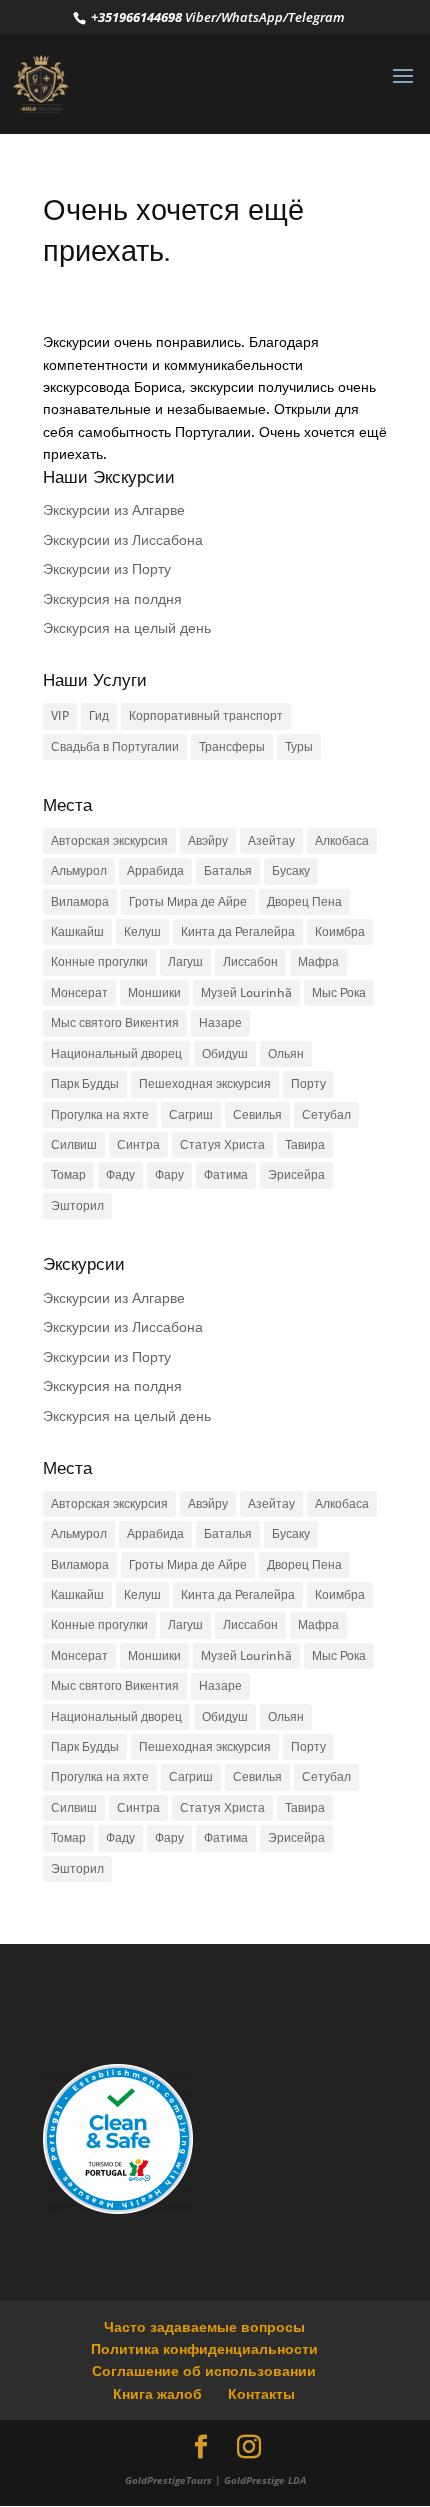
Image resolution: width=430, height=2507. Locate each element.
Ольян (286, 1053)
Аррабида (155, 870)
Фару (169, 1174)
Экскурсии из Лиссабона (123, 539)
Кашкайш (77, 931)
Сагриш (191, 1114)
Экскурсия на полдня (112, 598)
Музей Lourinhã (246, 992)
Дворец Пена (304, 901)
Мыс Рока (339, 992)
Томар (68, 1174)
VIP (60, 715)
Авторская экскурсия (109, 840)
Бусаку (291, 870)
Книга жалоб (157, 2393)
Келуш (142, 931)
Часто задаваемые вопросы (204, 2326)
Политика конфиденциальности (204, 2348)
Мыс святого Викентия (115, 1022)
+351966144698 (135, 17)
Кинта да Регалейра (238, 931)
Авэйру (208, 840)
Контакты (261, 2393)
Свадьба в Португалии (115, 746)
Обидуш (225, 1053)
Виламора (80, 901)
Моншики (154, 992)
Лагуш (185, 961)
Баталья (228, 870)
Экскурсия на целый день (127, 627)
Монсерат (79, 992)
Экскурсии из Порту (107, 568)
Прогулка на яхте (100, 1114)
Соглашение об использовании (204, 2370)
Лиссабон (250, 961)
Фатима (226, 1174)
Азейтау (271, 840)
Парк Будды (85, 1083)
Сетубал (326, 1114)
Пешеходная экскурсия (205, 1083)
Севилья (257, 1114)
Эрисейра (296, 1174)
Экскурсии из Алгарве (114, 509)
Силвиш (74, 1144)
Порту (308, 1083)
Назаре (220, 1022)
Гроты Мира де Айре (188, 901)
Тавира (305, 1144)
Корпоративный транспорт (206, 715)
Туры (299, 746)
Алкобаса (342, 840)
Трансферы (232, 746)
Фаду (120, 1174)
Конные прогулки (99, 961)
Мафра (318, 961)
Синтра (138, 1144)
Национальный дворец (116, 1053)
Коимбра (340, 931)
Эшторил (77, 1205)
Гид (99, 715)
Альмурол (79, 870)
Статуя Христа (222, 1144)
